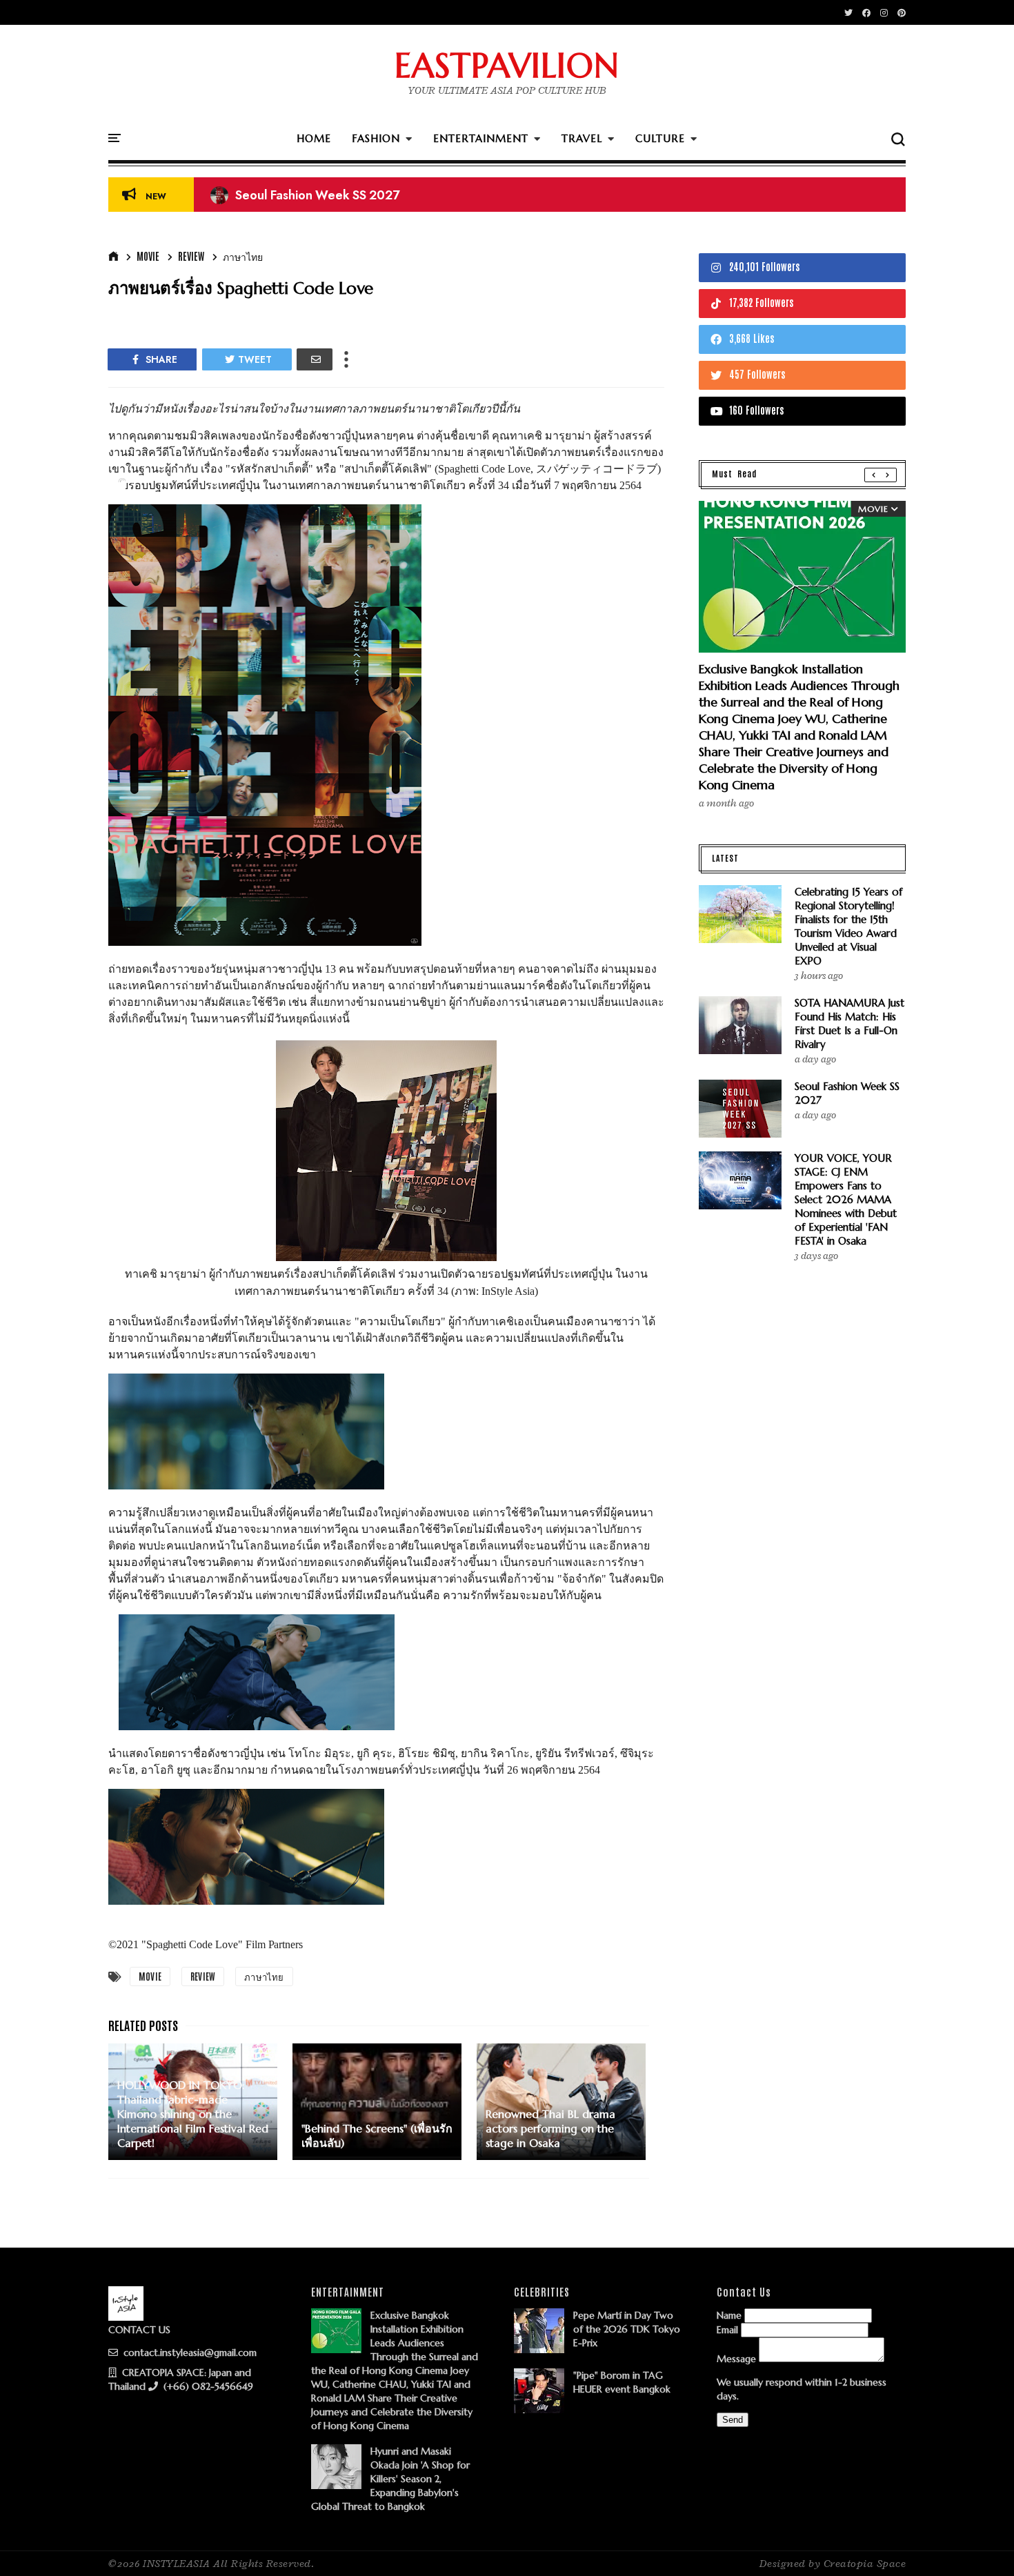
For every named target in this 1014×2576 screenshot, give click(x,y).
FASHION (376, 138)
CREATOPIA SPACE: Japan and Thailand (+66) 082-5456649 (181, 2379)
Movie (148, 256)
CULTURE (660, 138)
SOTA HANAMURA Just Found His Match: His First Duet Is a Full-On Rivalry (849, 1023)
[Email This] (315, 359)
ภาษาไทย (243, 256)
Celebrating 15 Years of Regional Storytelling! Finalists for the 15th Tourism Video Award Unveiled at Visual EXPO (848, 926)
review (191, 256)
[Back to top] (980, 2543)
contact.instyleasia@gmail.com (189, 2352)
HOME (314, 138)
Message (736, 2359)
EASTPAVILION (507, 66)
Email (727, 2330)
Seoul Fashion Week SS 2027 (305, 195)
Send (733, 2420)
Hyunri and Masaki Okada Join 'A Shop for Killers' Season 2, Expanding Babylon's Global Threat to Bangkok (390, 2479)
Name (729, 2315)
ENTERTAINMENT (481, 138)
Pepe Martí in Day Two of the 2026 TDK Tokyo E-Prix (627, 2329)
